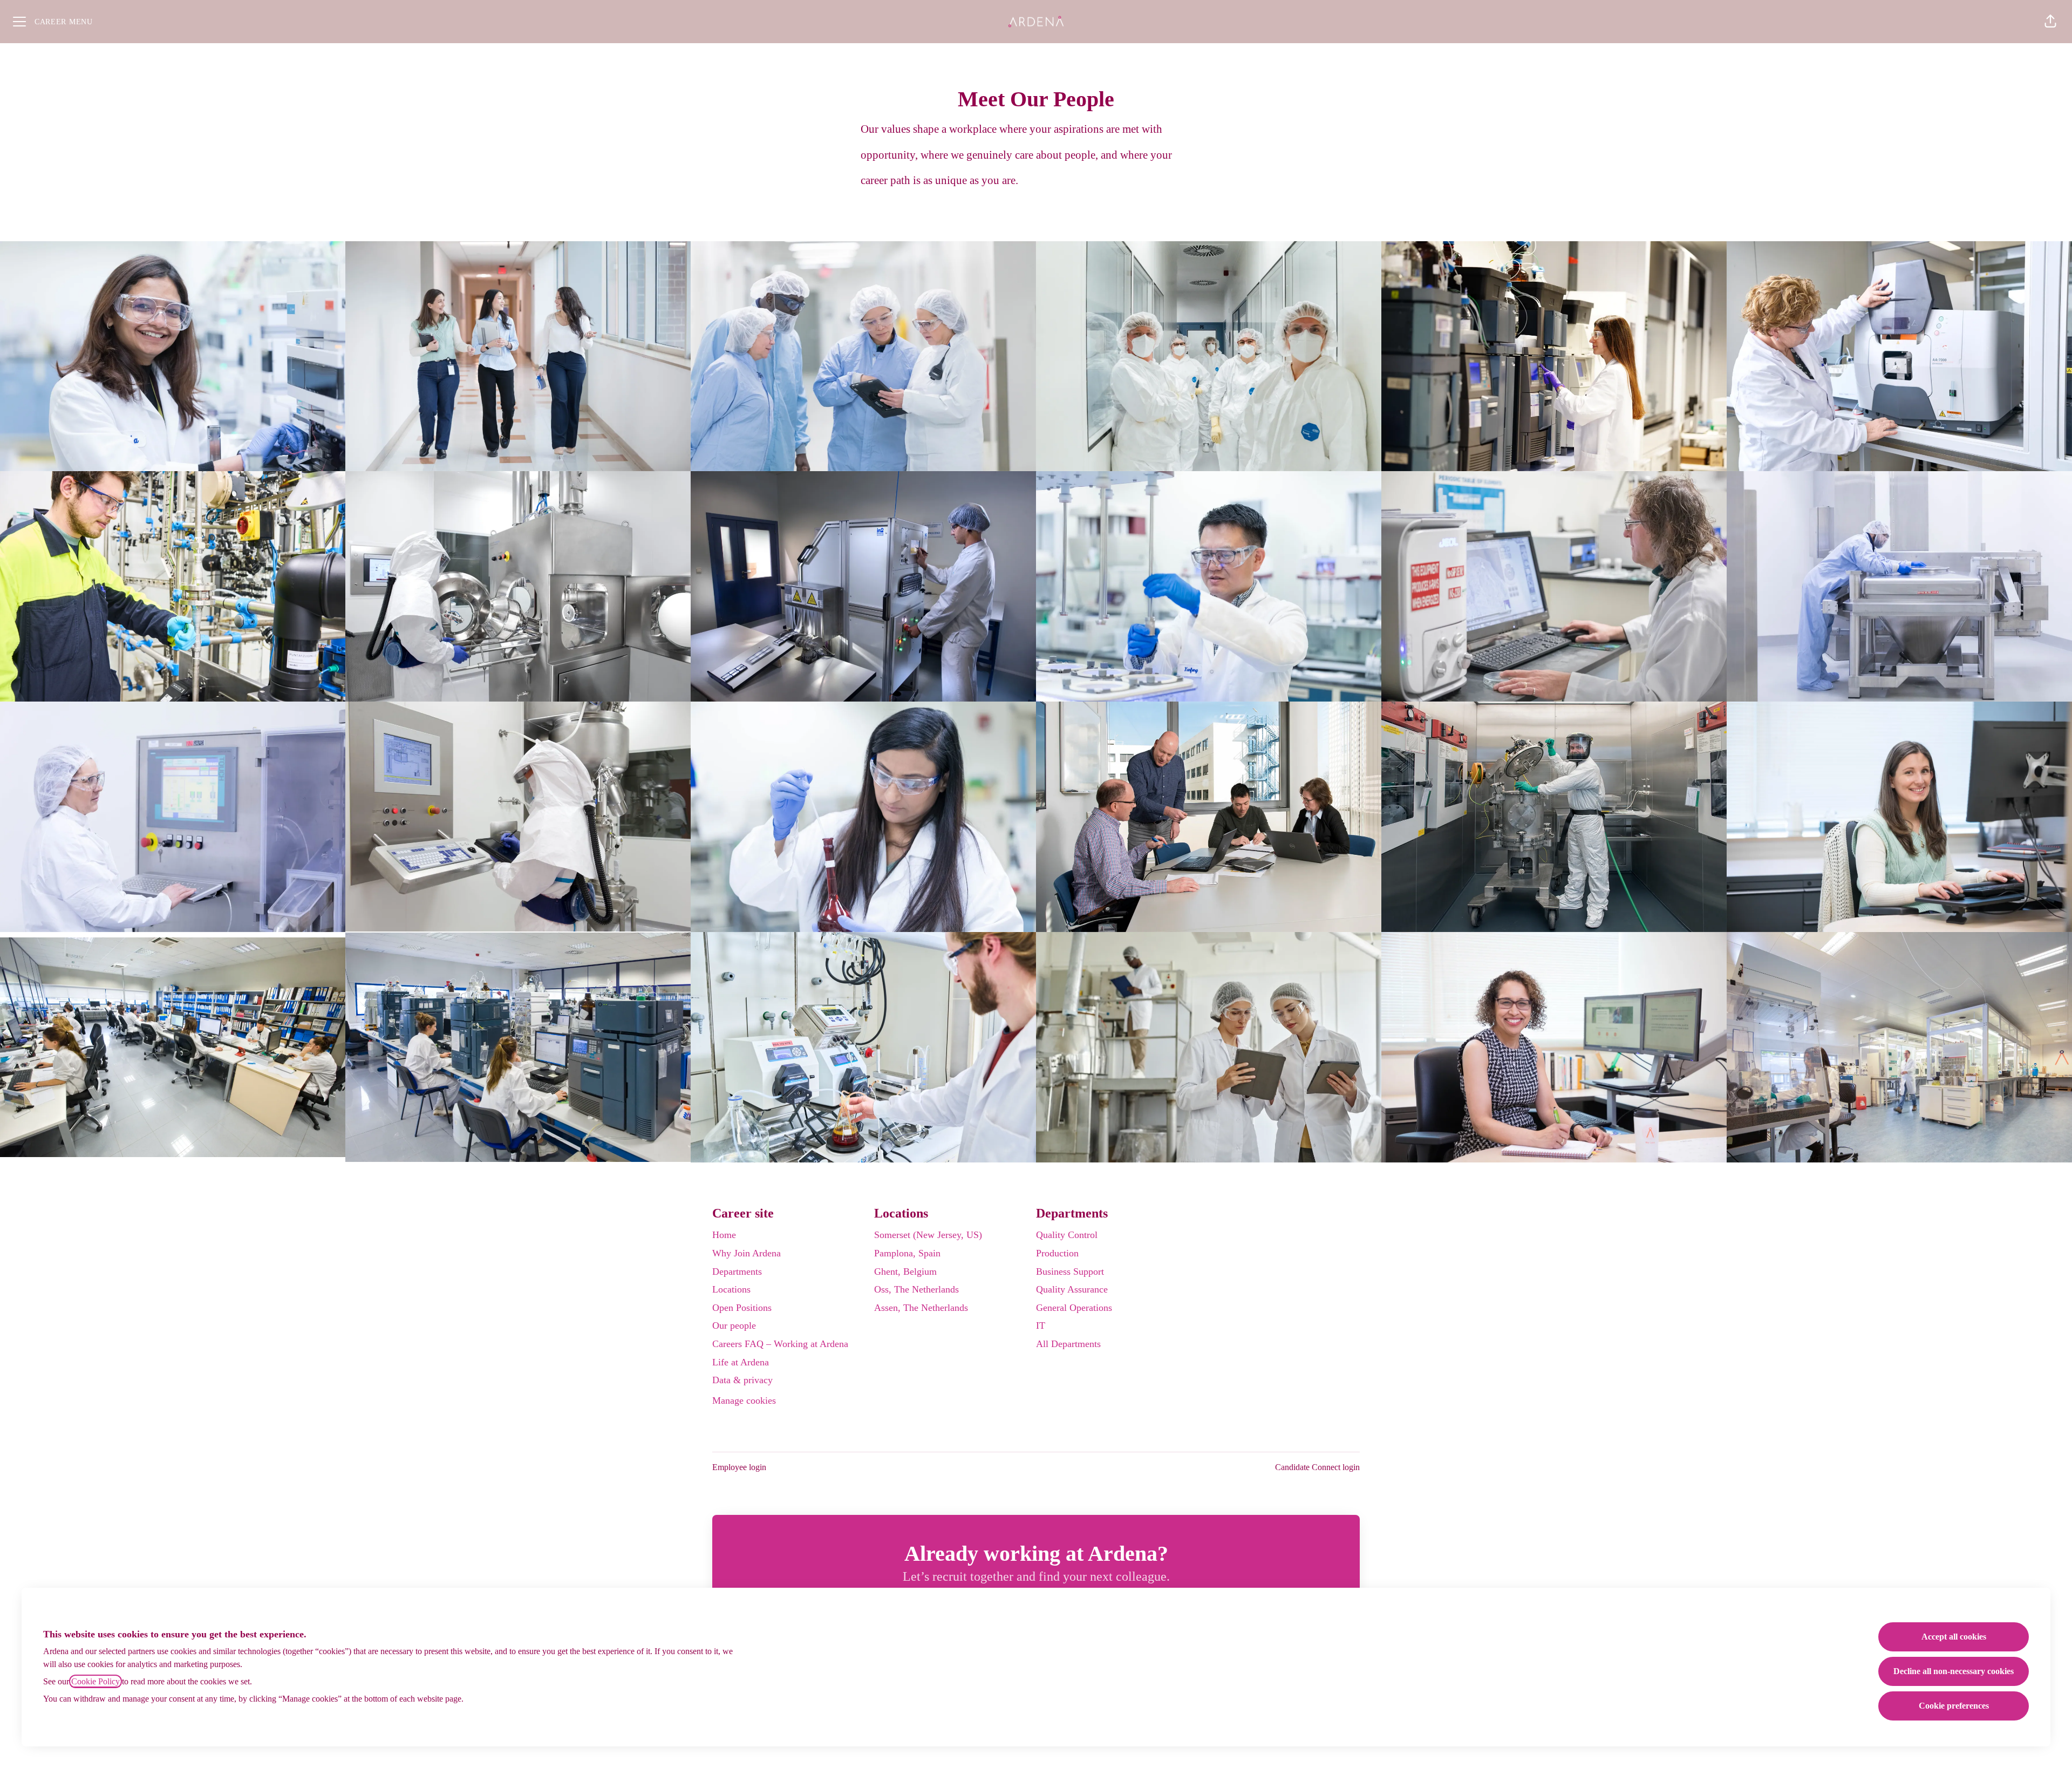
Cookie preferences (1954, 1706)
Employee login (739, 1467)
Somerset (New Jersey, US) (928, 1235)
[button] (2050, 22)
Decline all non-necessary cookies (1954, 1671)
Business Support (1070, 1271)
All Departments (1068, 1344)
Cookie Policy (96, 1681)
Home (724, 1235)
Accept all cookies (1954, 1637)
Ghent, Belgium (905, 1271)
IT (1041, 1325)
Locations (731, 1289)
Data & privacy (742, 1380)
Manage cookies (744, 1400)
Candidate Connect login (1317, 1467)
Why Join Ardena (747, 1253)
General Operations (1074, 1308)
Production (1057, 1253)
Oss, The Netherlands (916, 1289)
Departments (737, 1271)
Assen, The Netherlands (921, 1308)
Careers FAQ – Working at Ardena (780, 1344)
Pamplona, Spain (907, 1253)
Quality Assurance (1072, 1289)
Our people (734, 1325)
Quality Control (1067, 1235)
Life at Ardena (741, 1362)
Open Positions (742, 1308)
